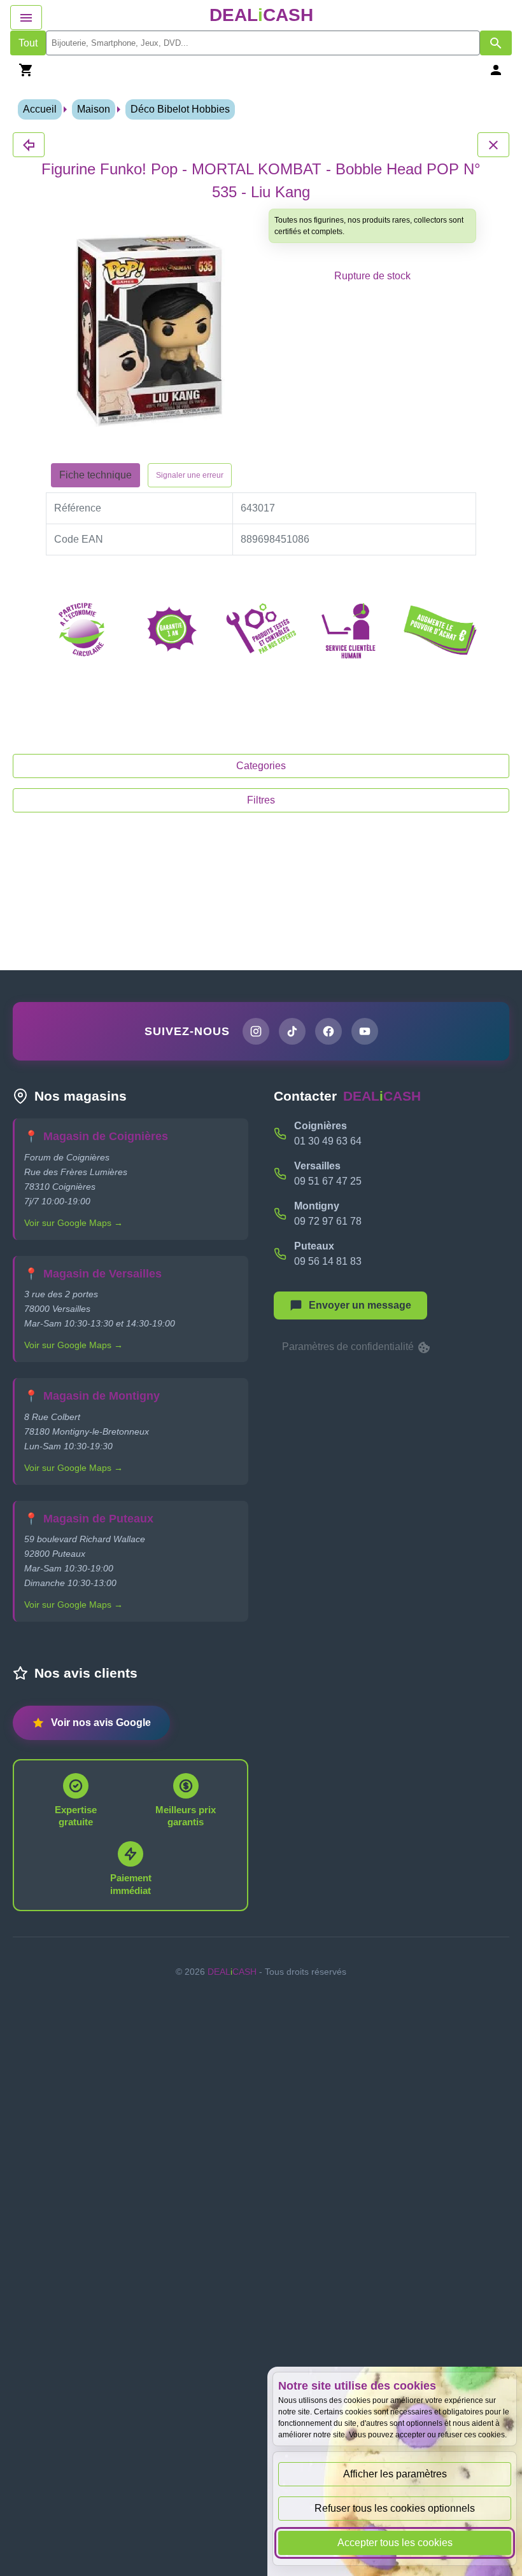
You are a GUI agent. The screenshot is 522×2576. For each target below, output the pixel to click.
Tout (28, 43)
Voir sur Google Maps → (74, 1223)
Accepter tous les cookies (395, 2543)
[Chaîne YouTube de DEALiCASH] (365, 1031)
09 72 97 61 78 (328, 1221)
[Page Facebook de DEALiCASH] (328, 1031)
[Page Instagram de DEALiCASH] (256, 1031)
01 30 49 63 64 (328, 1141)
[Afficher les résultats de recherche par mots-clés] (496, 43)
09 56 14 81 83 (328, 1261)
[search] (263, 43)
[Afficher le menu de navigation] (26, 17)
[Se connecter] (496, 70)
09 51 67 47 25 (328, 1181)
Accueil (40, 109)
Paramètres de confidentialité (349, 1347)
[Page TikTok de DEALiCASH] (292, 1031)
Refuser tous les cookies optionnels (395, 2508)
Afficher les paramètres (395, 2474)
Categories (261, 766)
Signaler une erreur (190, 475)
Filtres (261, 800)
